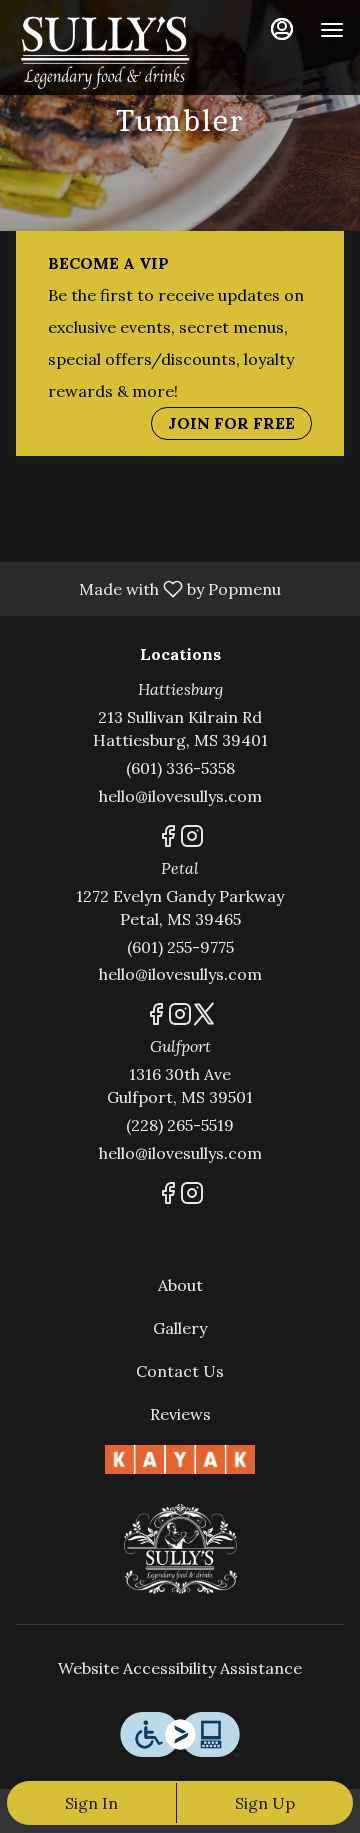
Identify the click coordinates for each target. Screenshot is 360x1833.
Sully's (180, 1549)
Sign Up (265, 1803)
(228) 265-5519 (180, 1125)
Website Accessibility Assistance (180, 1668)
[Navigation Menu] (332, 30)
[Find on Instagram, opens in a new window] (192, 839)
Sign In (91, 1803)
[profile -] (282, 29)
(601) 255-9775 (180, 947)
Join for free (231, 423)
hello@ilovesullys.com (180, 796)
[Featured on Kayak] (180, 1458)
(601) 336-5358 (180, 768)
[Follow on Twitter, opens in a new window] (204, 1017)
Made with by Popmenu (148, 588)
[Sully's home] (106, 50)
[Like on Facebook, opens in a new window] (168, 839)
